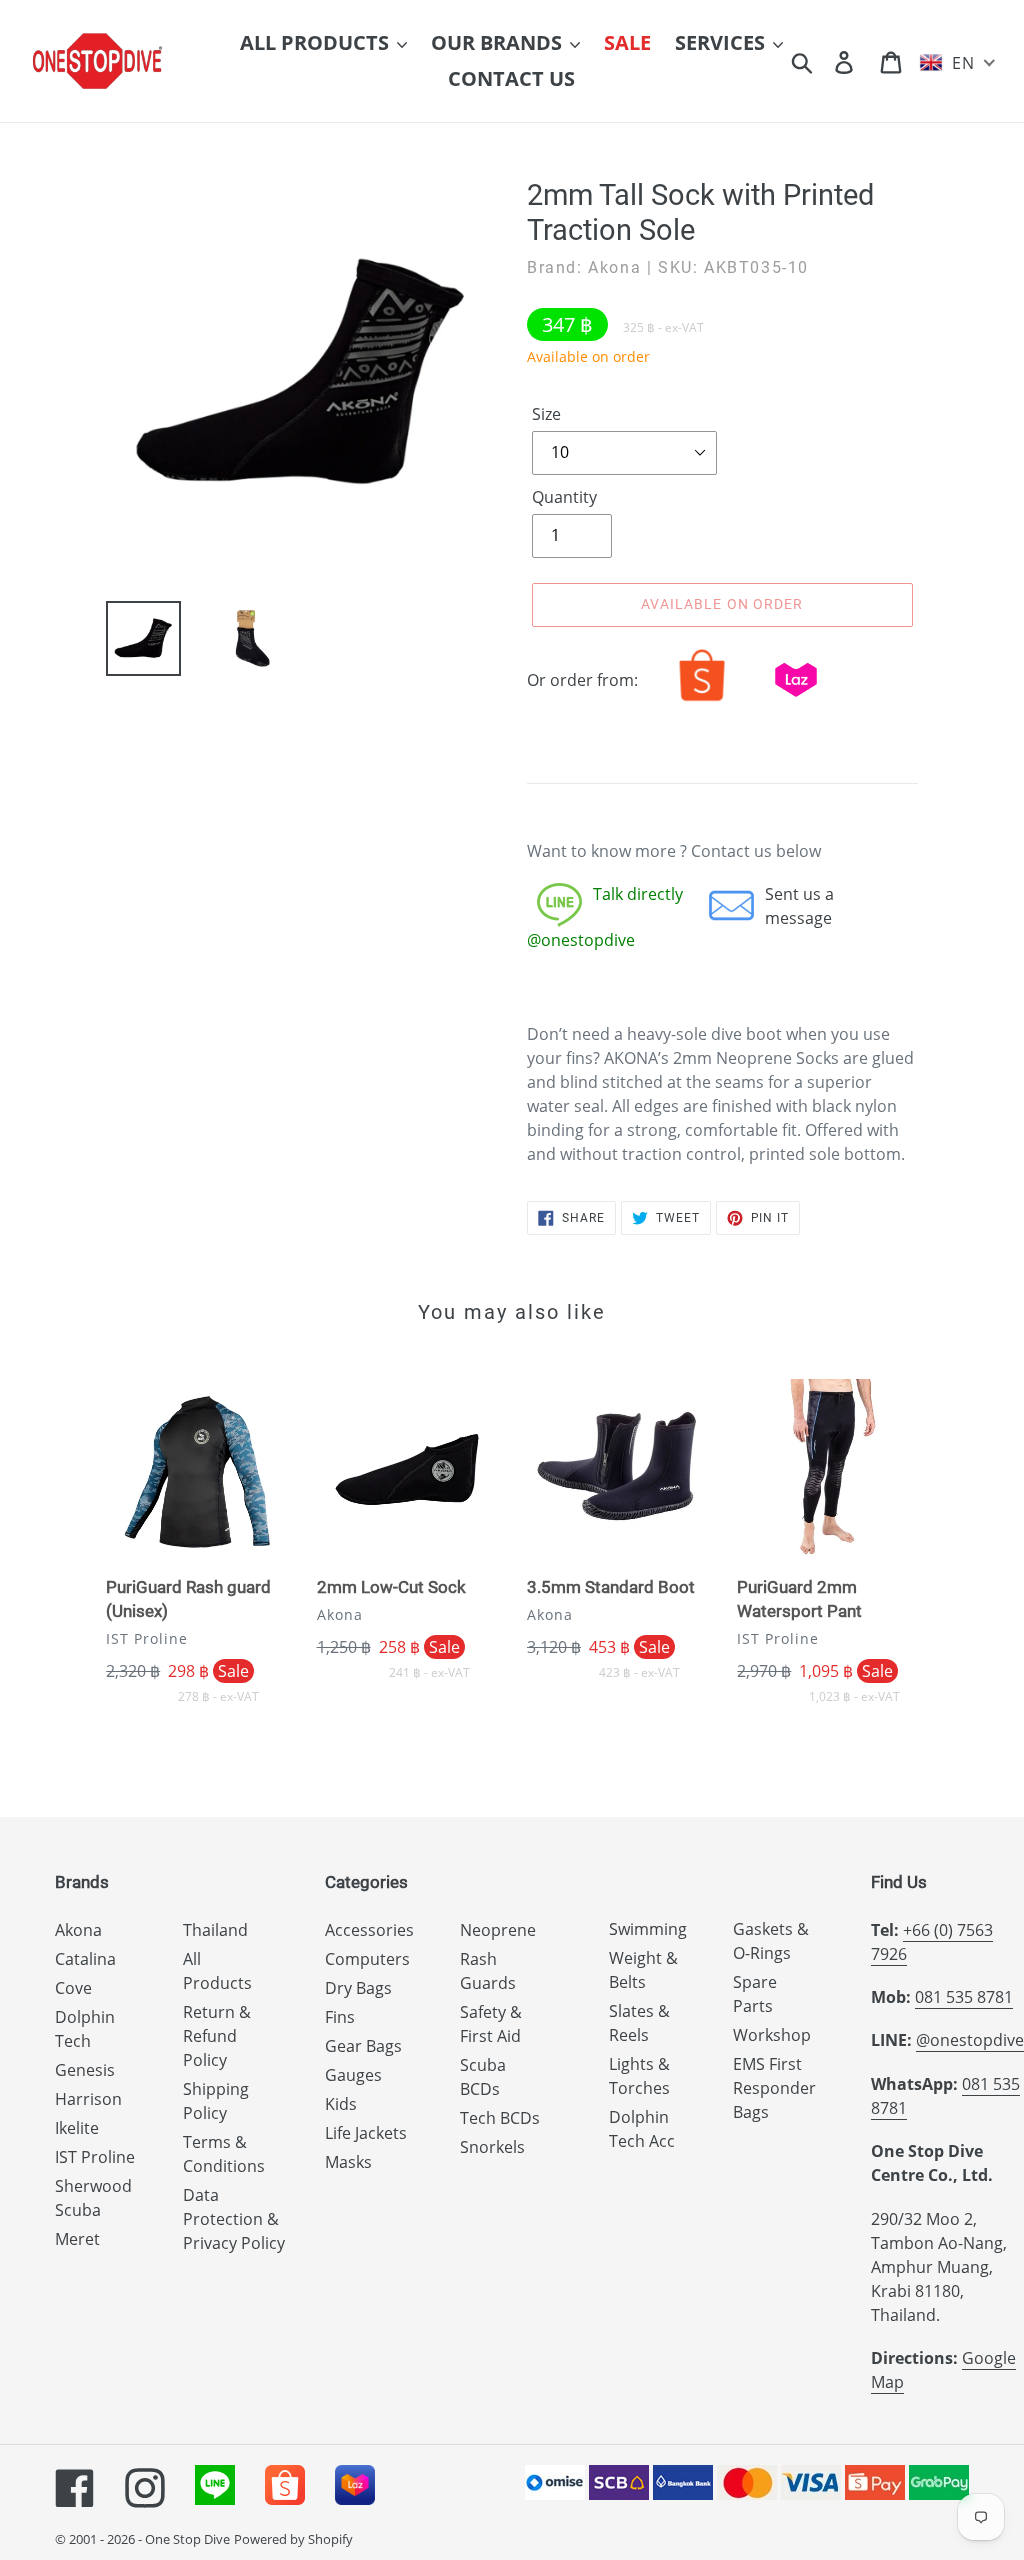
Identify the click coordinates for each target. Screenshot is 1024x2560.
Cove (73, 1988)
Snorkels (492, 2147)
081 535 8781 (964, 1997)
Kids (341, 2104)
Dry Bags (358, 1988)
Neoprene (498, 1930)
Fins (340, 2017)
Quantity (564, 497)
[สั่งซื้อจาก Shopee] (702, 701)
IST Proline (95, 2157)
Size (546, 414)
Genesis (85, 2070)
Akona (78, 1930)
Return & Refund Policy (217, 2036)
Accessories (369, 1930)
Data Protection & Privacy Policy (234, 2219)
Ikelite (77, 2128)
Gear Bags (363, 2046)
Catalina (85, 1959)
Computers (367, 1959)
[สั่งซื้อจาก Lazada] (796, 701)
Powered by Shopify (293, 2539)
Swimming (648, 1929)
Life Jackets (366, 2133)
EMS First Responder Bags (774, 2088)
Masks (348, 2162)
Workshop (772, 2035)
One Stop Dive (187, 2539)
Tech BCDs (500, 2118)
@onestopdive (970, 2040)
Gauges (353, 2075)
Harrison (88, 2099)
